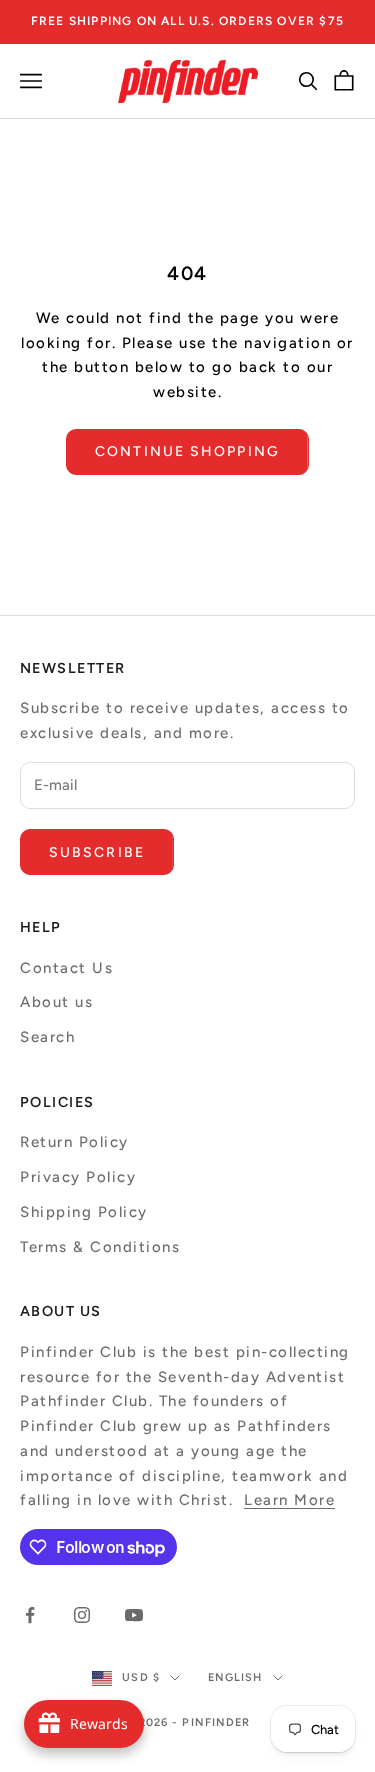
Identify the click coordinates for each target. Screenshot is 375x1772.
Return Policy (74, 1142)
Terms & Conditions (100, 1247)
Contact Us (66, 968)
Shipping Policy (84, 1212)
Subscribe (97, 852)
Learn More (289, 1500)
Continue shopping (187, 451)
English (235, 1677)
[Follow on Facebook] (30, 1615)
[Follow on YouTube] (134, 1615)
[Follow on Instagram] (82, 1615)
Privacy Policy (78, 1177)
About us (56, 1002)
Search (47, 1037)
